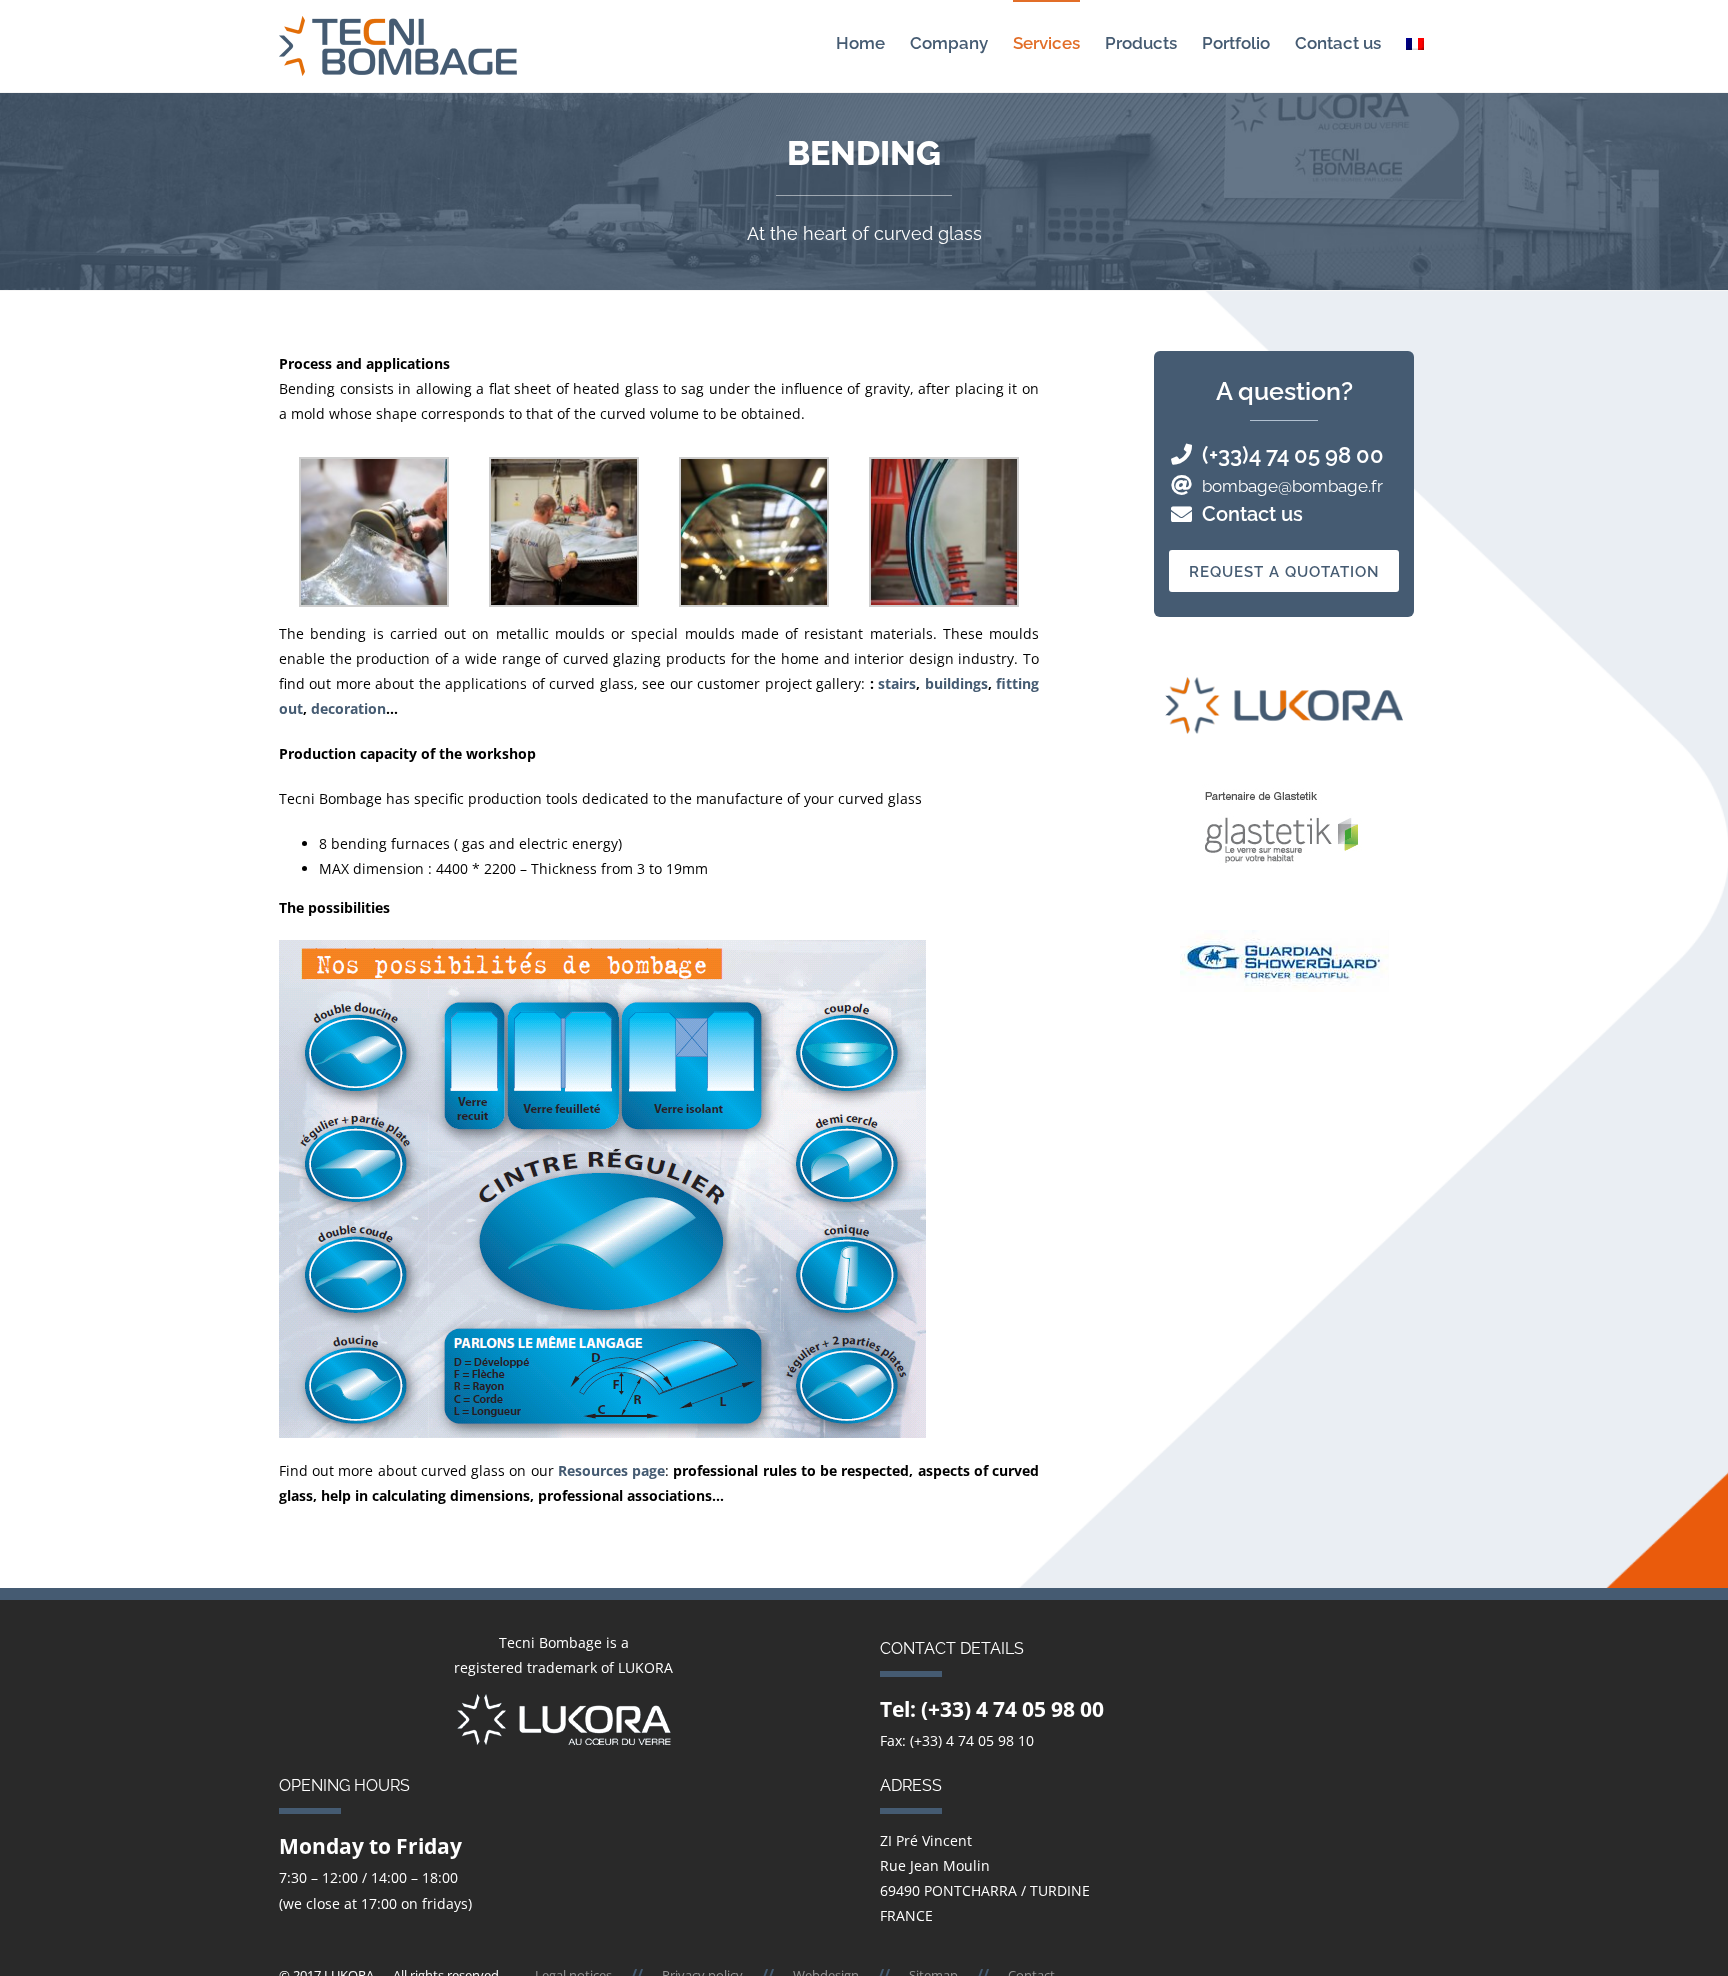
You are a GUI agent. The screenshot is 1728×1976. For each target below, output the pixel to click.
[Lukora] (564, 1706)
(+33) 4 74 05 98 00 (1012, 1709)
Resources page (611, 1470)
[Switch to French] (1415, 42)
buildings (956, 683)
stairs (897, 683)
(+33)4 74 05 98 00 (1293, 455)
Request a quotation (1284, 572)
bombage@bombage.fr (1292, 486)
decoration (348, 708)
